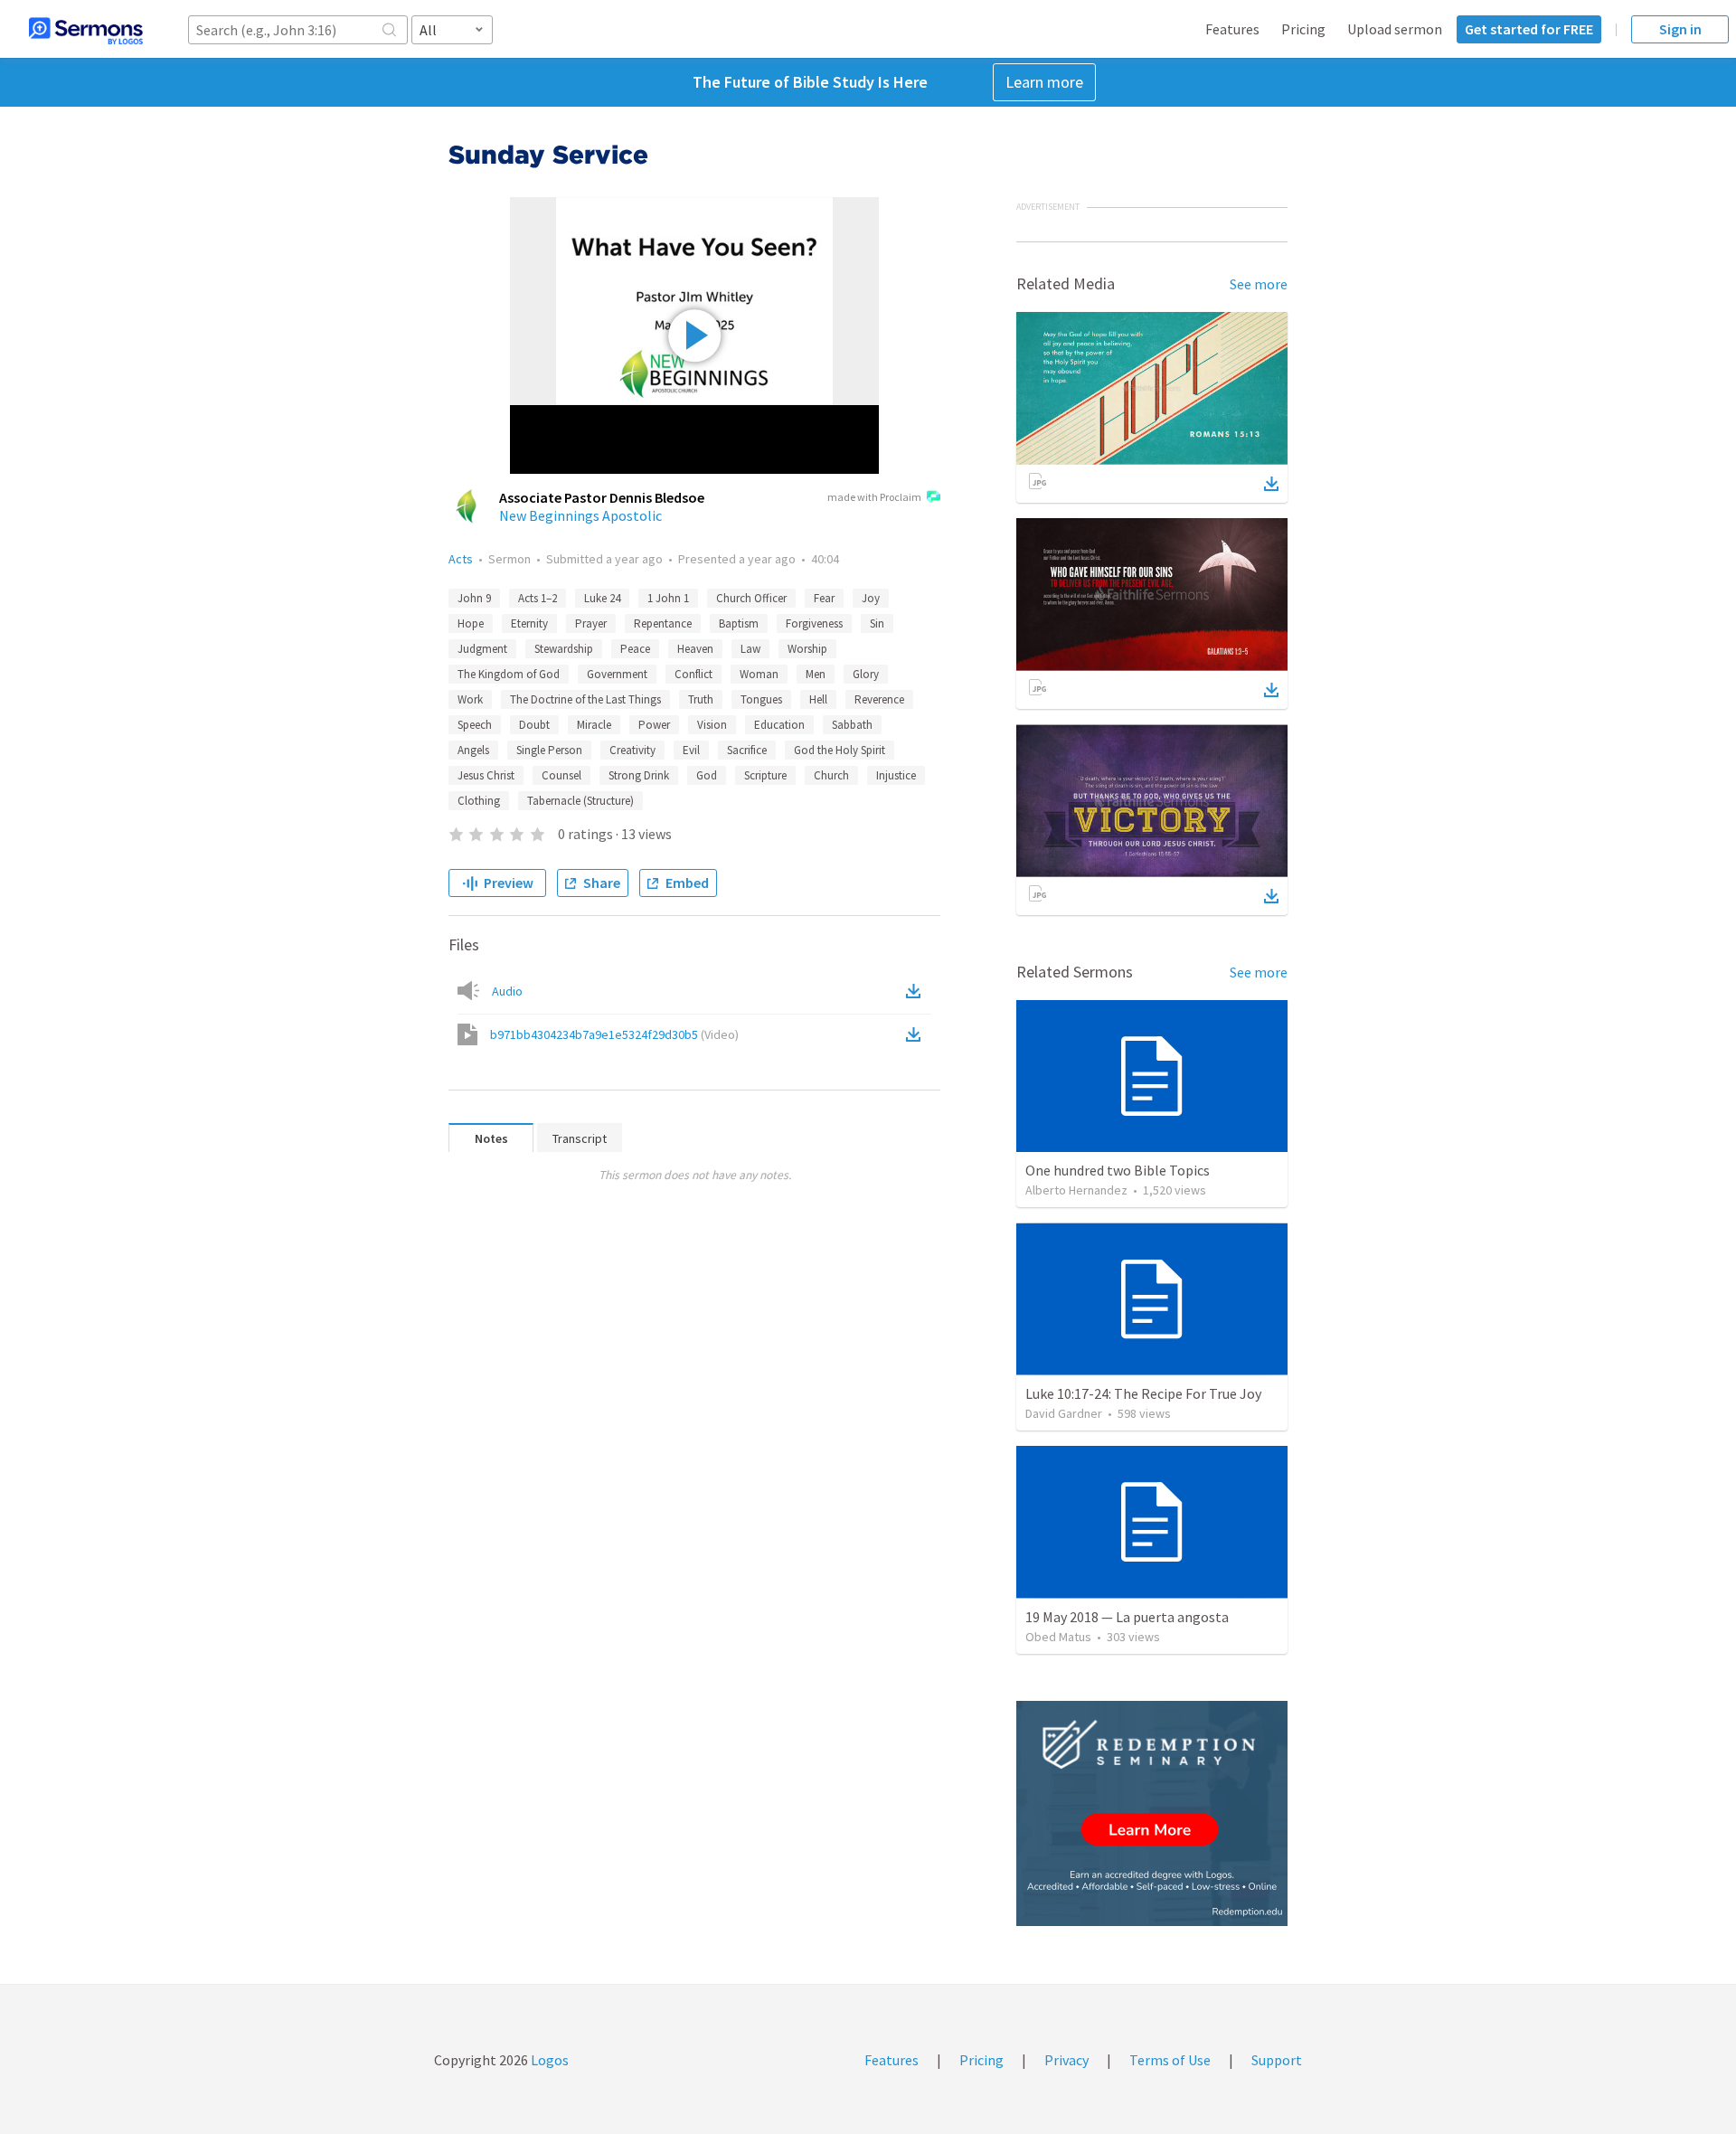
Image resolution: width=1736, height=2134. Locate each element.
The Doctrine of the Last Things (585, 699)
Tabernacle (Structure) (580, 801)
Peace (635, 649)
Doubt (534, 725)
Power (654, 725)
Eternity (529, 623)
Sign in (1680, 29)
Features (1232, 29)
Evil (691, 750)
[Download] (1271, 484)
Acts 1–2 (538, 598)
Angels (473, 750)
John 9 (474, 598)
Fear (824, 598)
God (707, 775)
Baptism (739, 623)
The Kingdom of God (509, 674)
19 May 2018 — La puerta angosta (1127, 1617)
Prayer (591, 623)
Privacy (1066, 2060)
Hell (818, 699)
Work (470, 699)
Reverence (879, 699)
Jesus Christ (486, 775)
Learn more (1044, 82)
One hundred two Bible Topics (1118, 1170)
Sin (877, 623)
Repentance (663, 623)
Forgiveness (814, 623)
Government (617, 674)
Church (831, 775)
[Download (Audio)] (917, 991)
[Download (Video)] (917, 1034)
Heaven (695, 649)
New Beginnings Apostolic (580, 515)
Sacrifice (747, 750)
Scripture (765, 775)
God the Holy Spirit (840, 750)
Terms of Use (1170, 2060)
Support (1277, 2060)
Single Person (549, 750)
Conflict (693, 674)
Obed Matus (1058, 1637)
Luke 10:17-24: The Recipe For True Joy (1143, 1393)
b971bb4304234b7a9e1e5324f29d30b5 (614, 1034)
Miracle (594, 725)
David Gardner (1064, 1413)
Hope (471, 623)
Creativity (632, 750)
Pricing (1303, 29)
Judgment (482, 649)
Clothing (479, 801)
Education (779, 725)
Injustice (896, 775)
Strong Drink (639, 775)
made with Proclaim (874, 497)
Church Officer (751, 598)
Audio (507, 991)
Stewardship (564, 649)
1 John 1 (668, 598)
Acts (461, 559)
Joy (871, 598)
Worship (807, 649)
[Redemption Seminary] (1152, 1813)
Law (750, 649)
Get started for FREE (1529, 29)
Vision (712, 725)
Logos (548, 2060)
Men (816, 674)
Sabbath (852, 725)
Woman (759, 674)
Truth (701, 699)
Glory (866, 674)
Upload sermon (1395, 29)
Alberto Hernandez (1076, 1190)
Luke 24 (602, 598)
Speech (475, 725)
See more (1259, 284)
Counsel (561, 775)
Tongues (761, 699)
